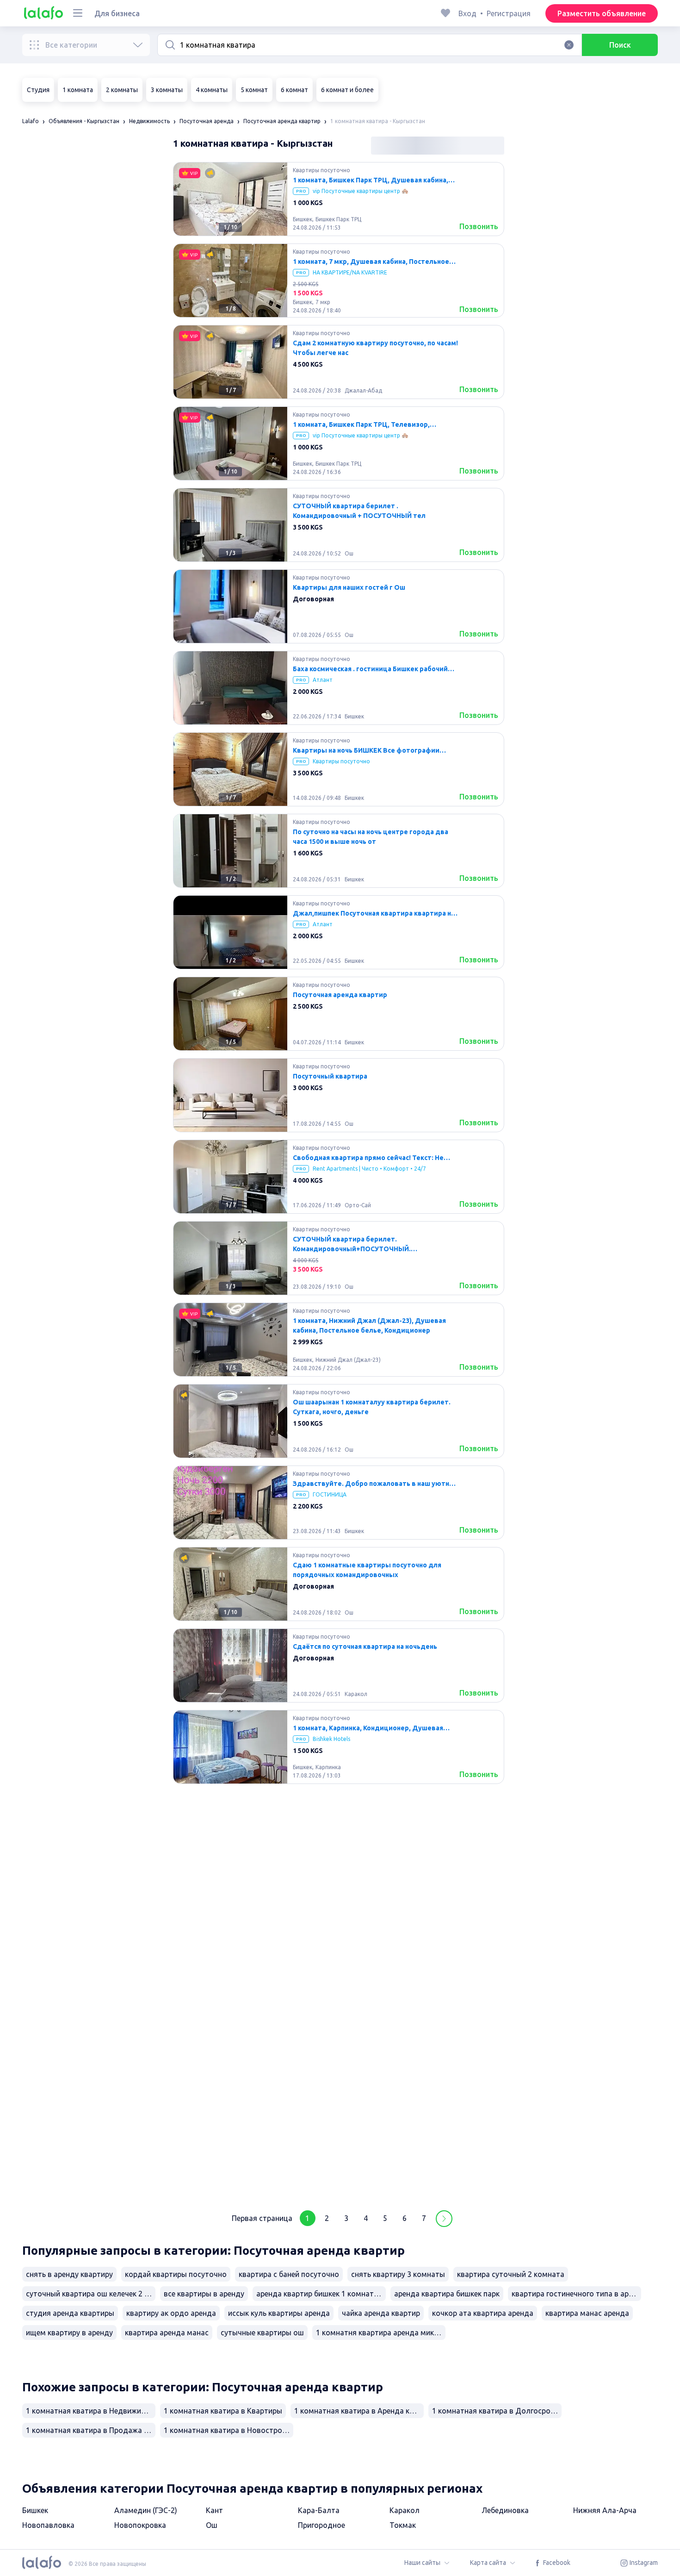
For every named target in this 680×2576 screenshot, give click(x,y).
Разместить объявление (602, 13)
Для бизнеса (117, 13)
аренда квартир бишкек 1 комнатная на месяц (321, 2294)
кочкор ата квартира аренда (483, 2313)
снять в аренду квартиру (69, 2274)
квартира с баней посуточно (289, 2274)
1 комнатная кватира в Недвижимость (91, 2411)
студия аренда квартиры (70, 2313)
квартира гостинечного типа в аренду (576, 2294)
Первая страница (262, 2218)
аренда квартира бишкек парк (447, 2294)
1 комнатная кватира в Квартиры (223, 2411)
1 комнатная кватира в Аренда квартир (359, 2411)
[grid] (339, 1180)
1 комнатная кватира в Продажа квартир (91, 2430)
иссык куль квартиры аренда (279, 2313)
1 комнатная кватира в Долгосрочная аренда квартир (497, 2411)
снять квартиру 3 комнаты (398, 2274)
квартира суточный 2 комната (511, 2274)
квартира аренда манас (167, 2333)
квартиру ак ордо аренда (171, 2313)
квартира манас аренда (587, 2313)
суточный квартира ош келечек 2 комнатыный (91, 2294)
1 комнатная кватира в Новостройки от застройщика (229, 2430)
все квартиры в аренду (204, 2294)
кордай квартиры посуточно (176, 2274)
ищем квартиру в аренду (69, 2333)
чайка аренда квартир (381, 2313)
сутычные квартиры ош (262, 2333)
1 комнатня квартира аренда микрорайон (381, 2333)
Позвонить (479, 226)
